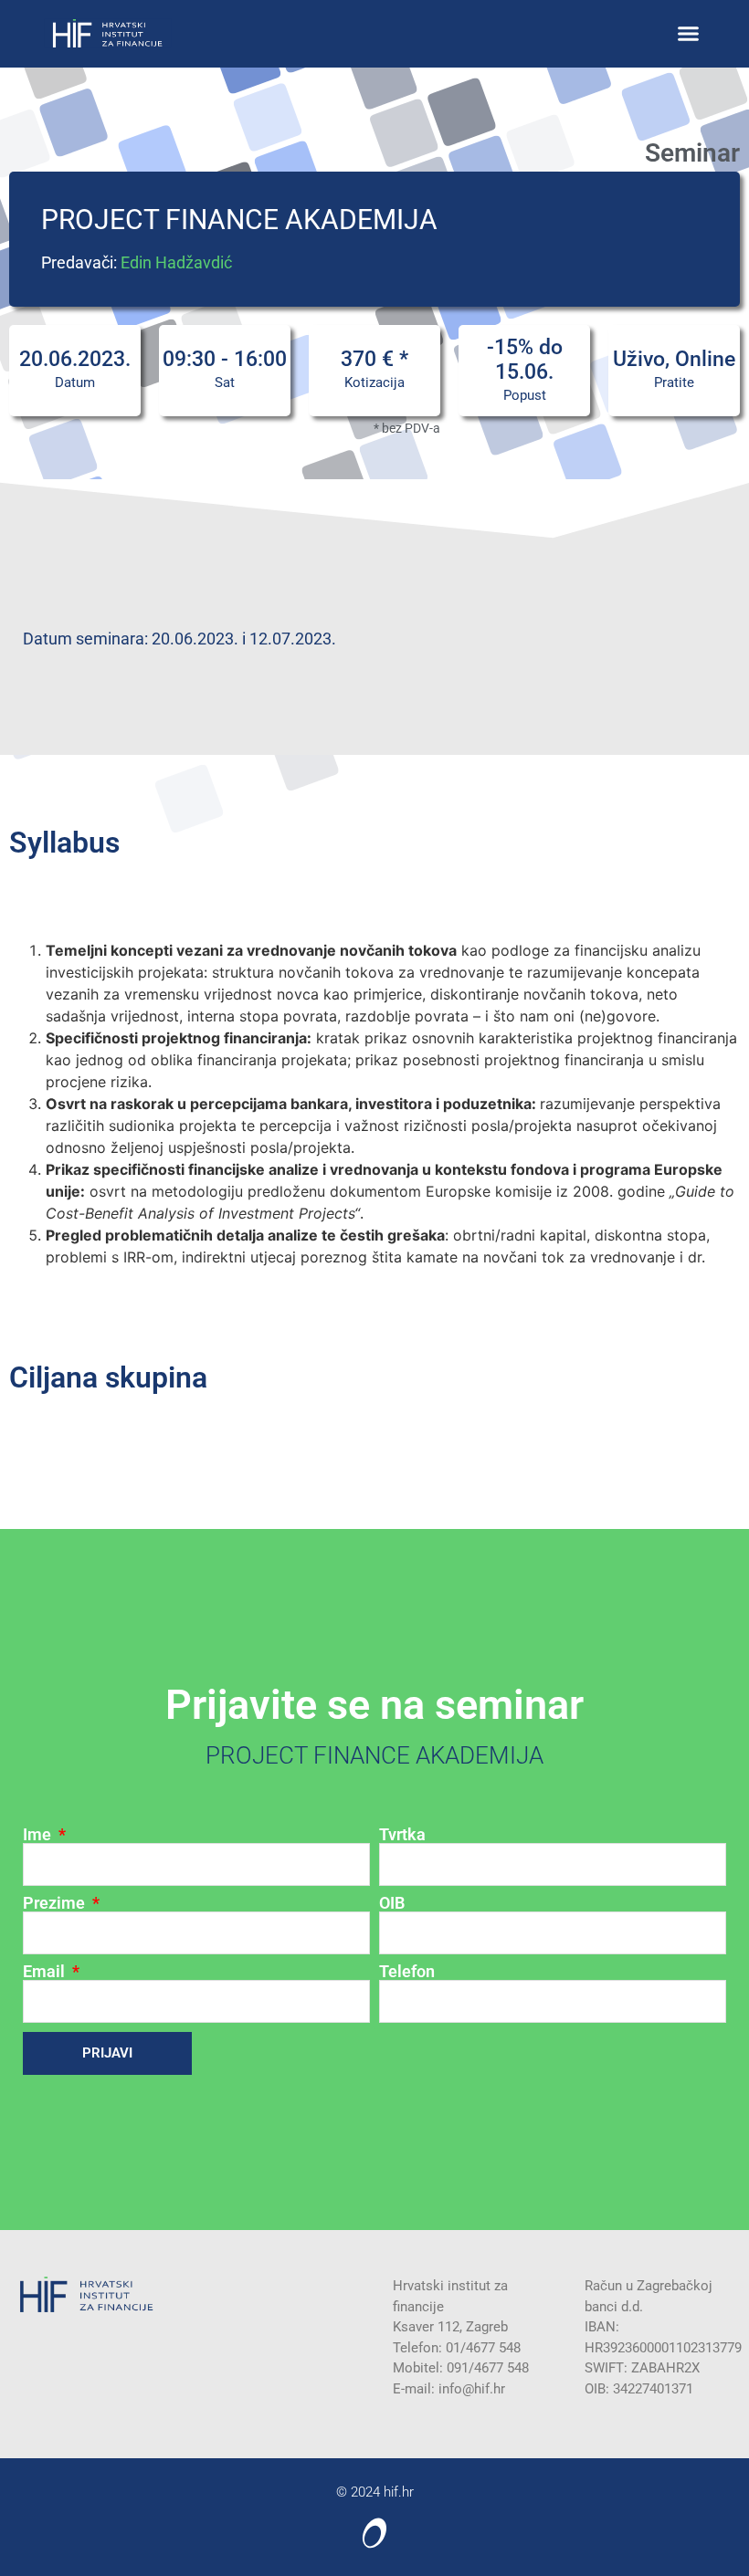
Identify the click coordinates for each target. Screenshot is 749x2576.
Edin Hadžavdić (176, 262)
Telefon (407, 1972)
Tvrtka (402, 1835)
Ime (39, 1835)
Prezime (56, 1903)
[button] (689, 34)
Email (46, 1972)
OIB (392, 1903)
